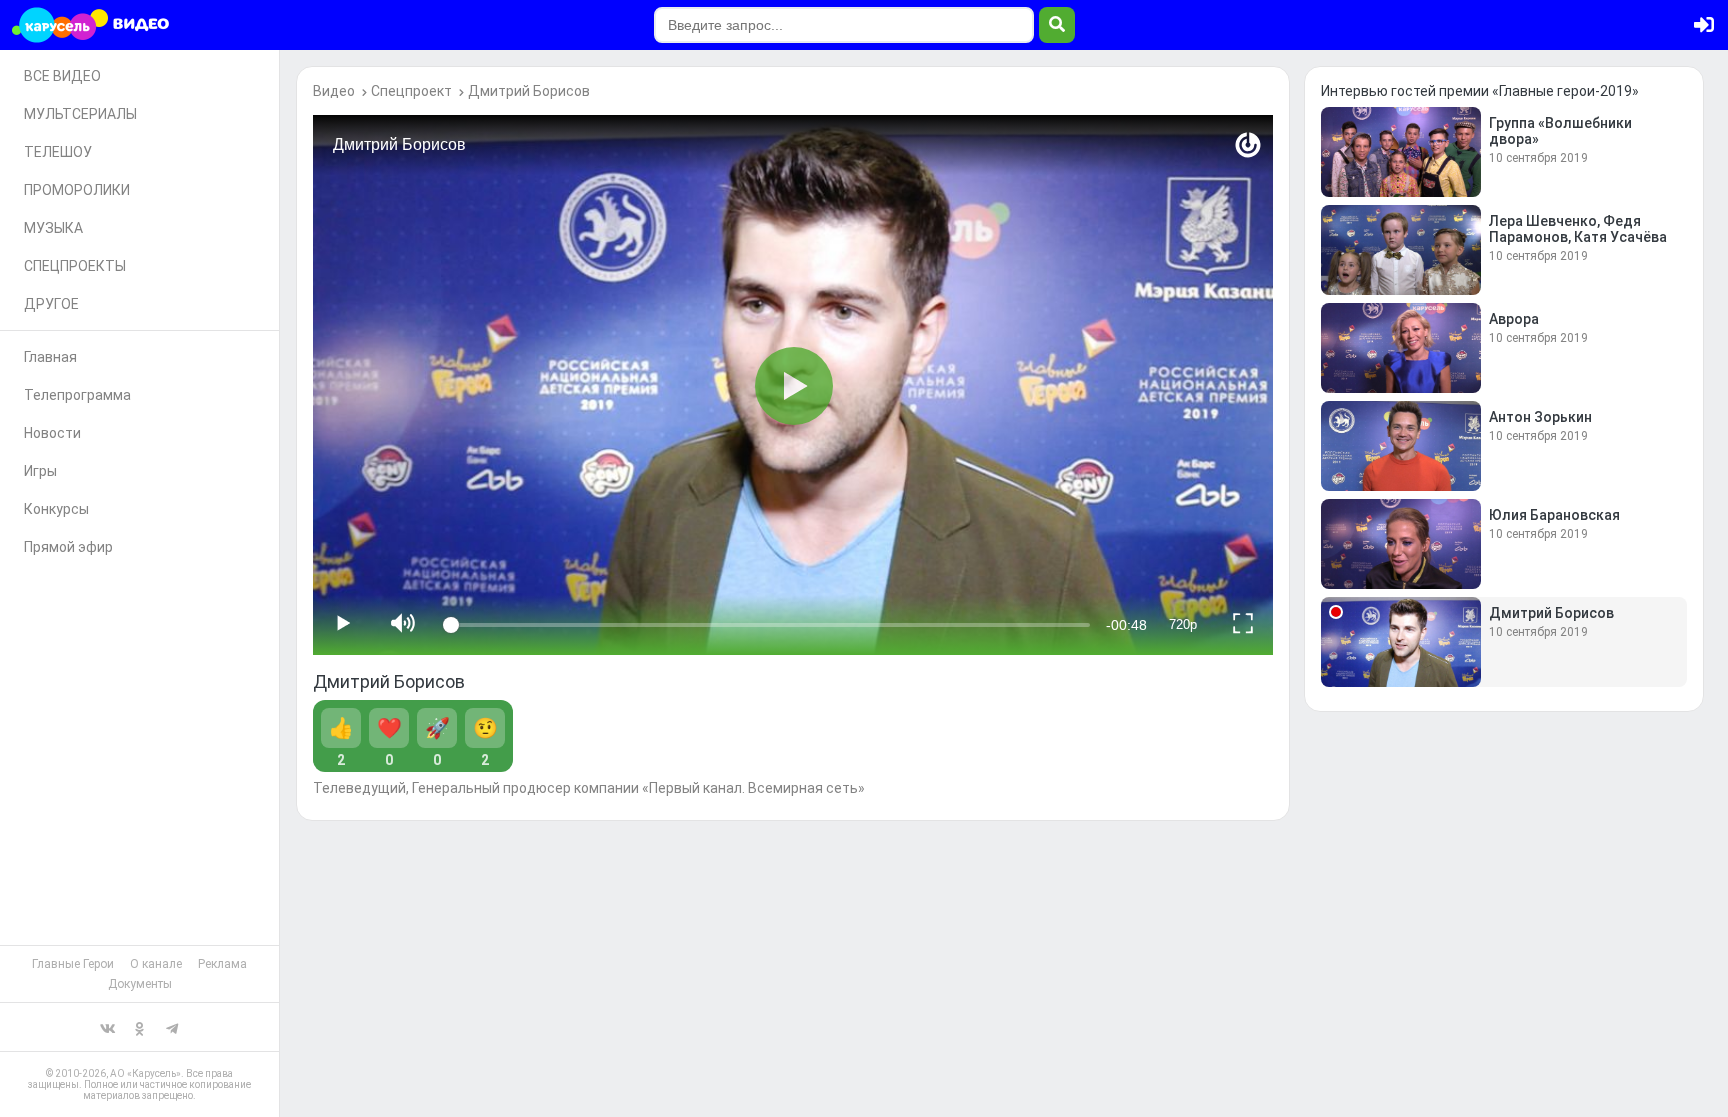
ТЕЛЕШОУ (58, 152)
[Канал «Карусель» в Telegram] (172, 1027)
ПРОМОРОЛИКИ (77, 190)
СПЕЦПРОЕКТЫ (75, 266)
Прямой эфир (68, 547)
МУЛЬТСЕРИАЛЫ (80, 114)
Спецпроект (411, 91)
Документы (140, 984)
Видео (334, 91)
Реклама (222, 964)
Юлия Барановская (1554, 515)
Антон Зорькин (1540, 417)
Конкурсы (56, 509)
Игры (40, 471)
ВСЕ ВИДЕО (62, 76)
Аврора (1514, 319)
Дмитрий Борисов (529, 91)
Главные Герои (73, 964)
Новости (52, 433)
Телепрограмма (77, 395)
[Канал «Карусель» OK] (140, 1027)
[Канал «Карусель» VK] (108, 1027)
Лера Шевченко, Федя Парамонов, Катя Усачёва (1578, 229)
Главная (50, 357)
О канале (156, 964)
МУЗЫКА (53, 228)
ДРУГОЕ (51, 304)
